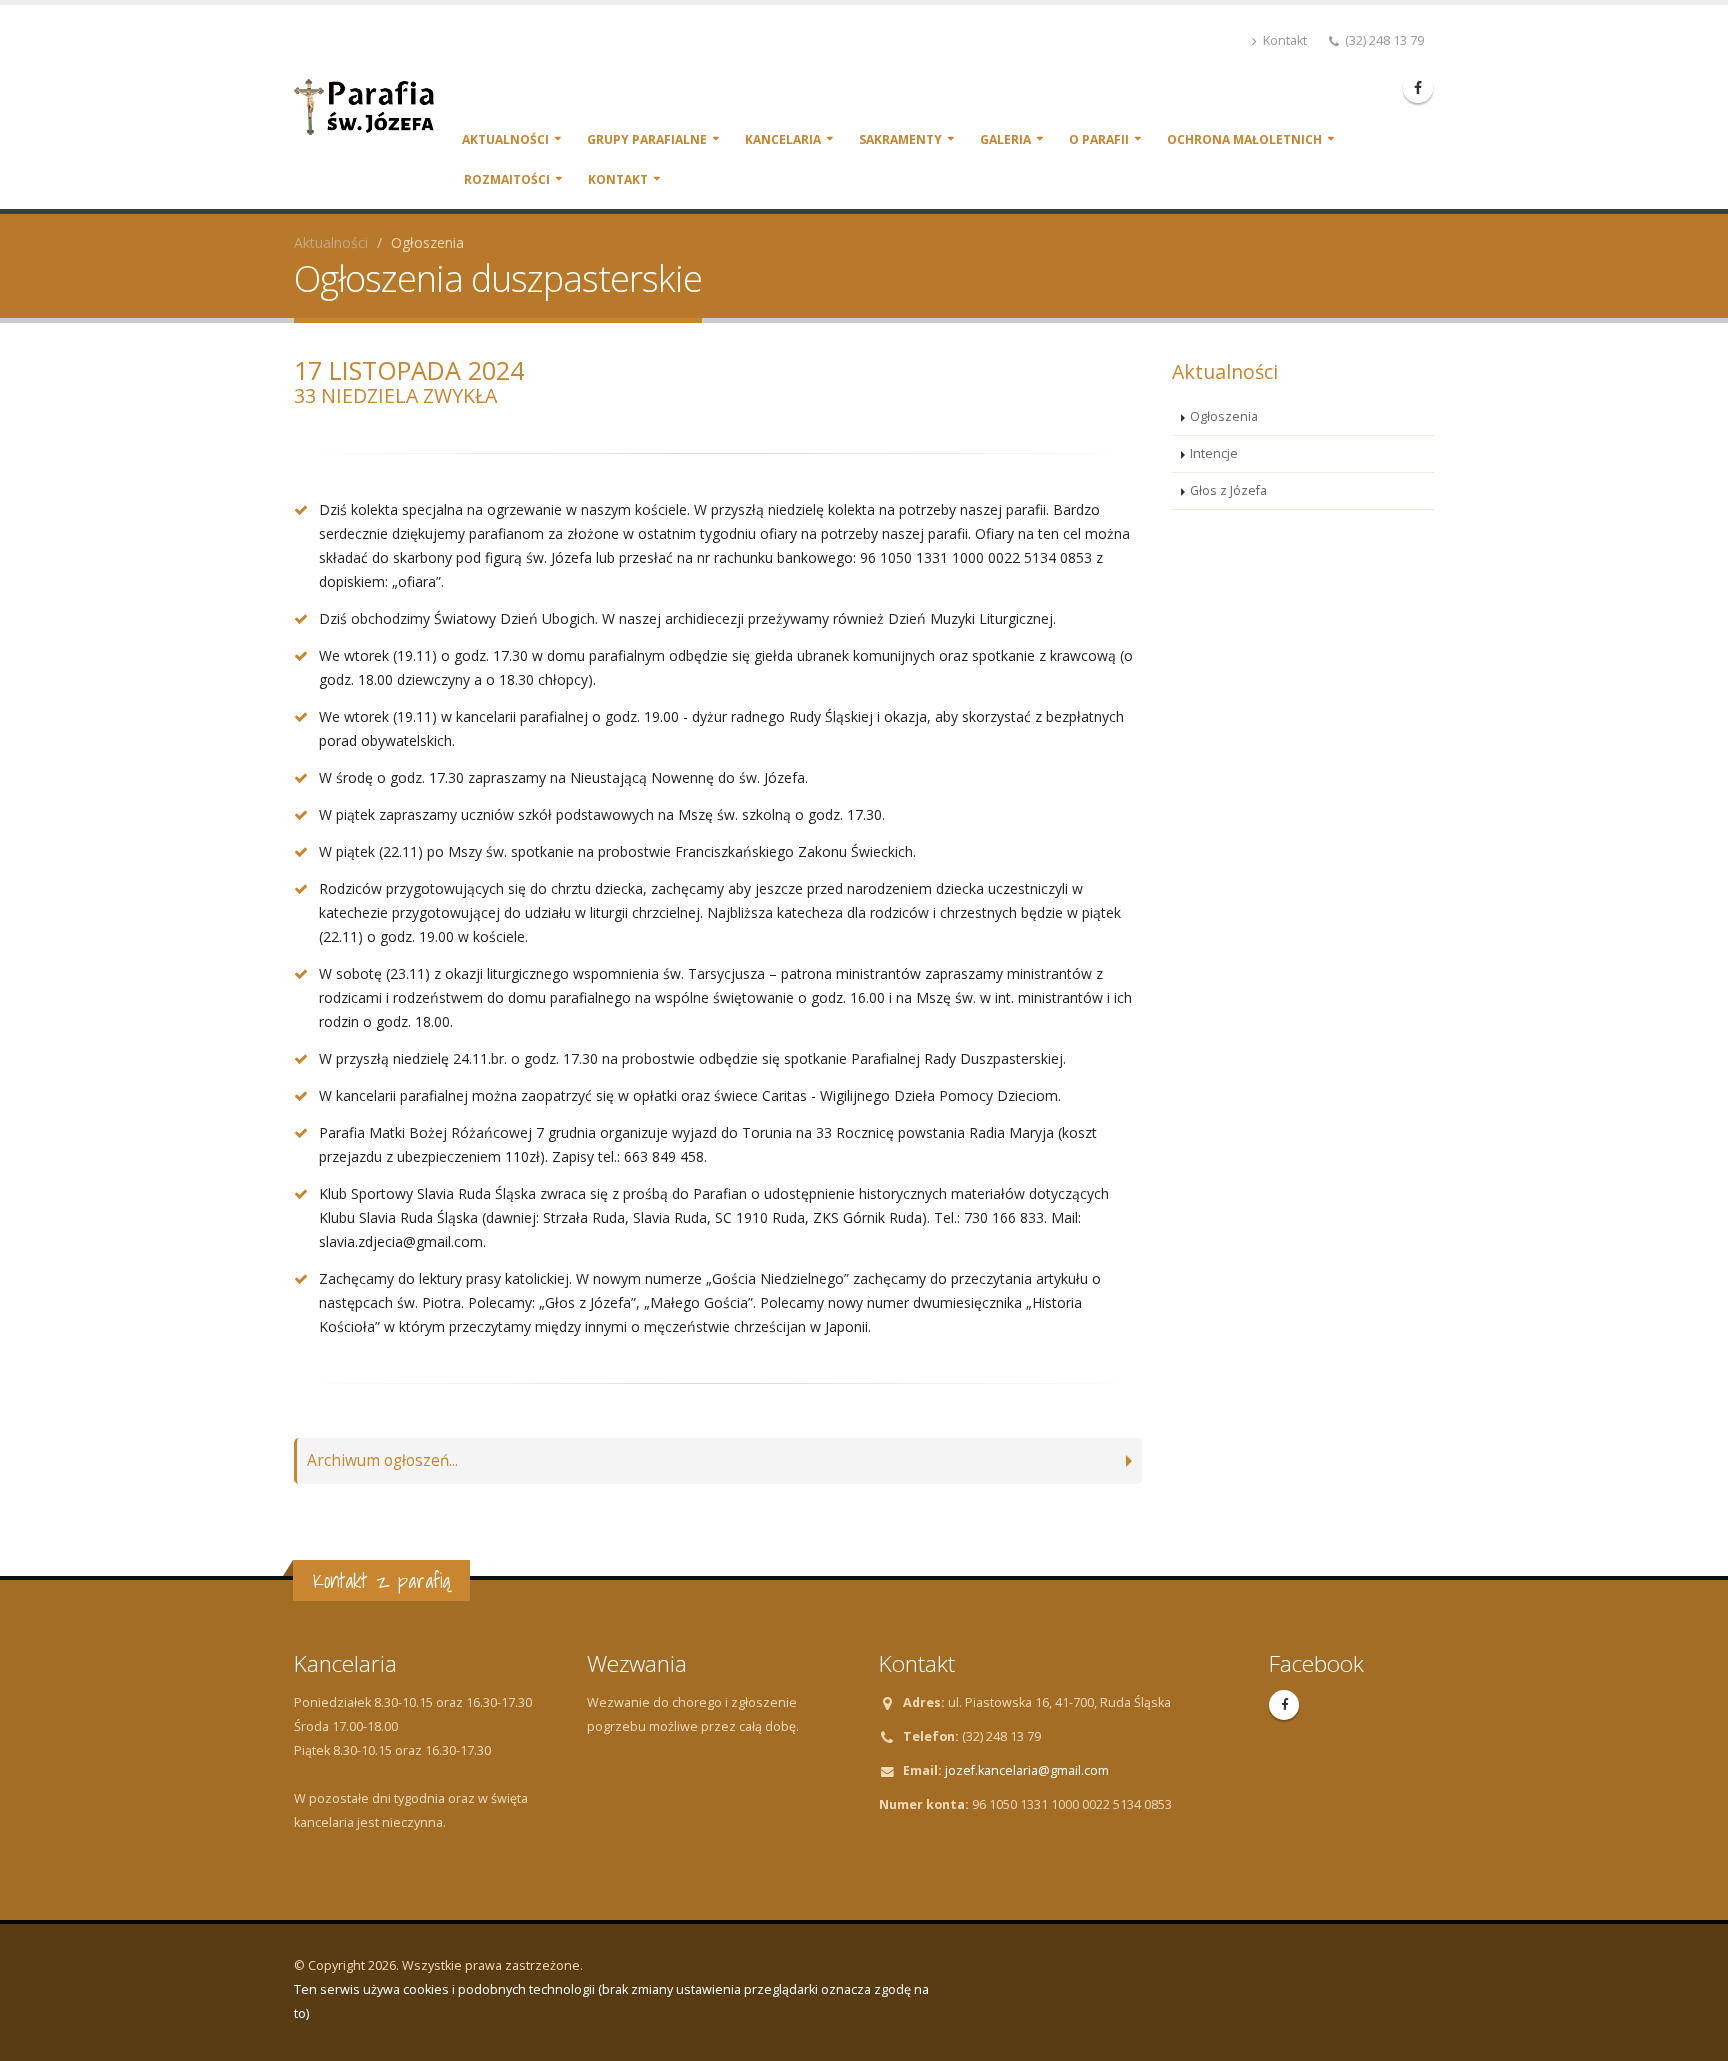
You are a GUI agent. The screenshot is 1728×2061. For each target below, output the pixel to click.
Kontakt (1283, 40)
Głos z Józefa (1228, 490)
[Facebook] (1418, 88)
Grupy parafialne (647, 139)
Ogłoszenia (1224, 416)
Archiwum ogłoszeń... (382, 1460)
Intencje (1214, 453)
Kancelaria (783, 139)
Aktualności (505, 139)
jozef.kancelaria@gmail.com (1027, 1770)
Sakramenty (900, 139)
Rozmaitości (507, 179)
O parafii (1099, 139)
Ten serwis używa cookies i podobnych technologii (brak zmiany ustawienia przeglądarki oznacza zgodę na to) (611, 2001)
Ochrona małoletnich (1244, 139)
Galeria (1005, 139)
